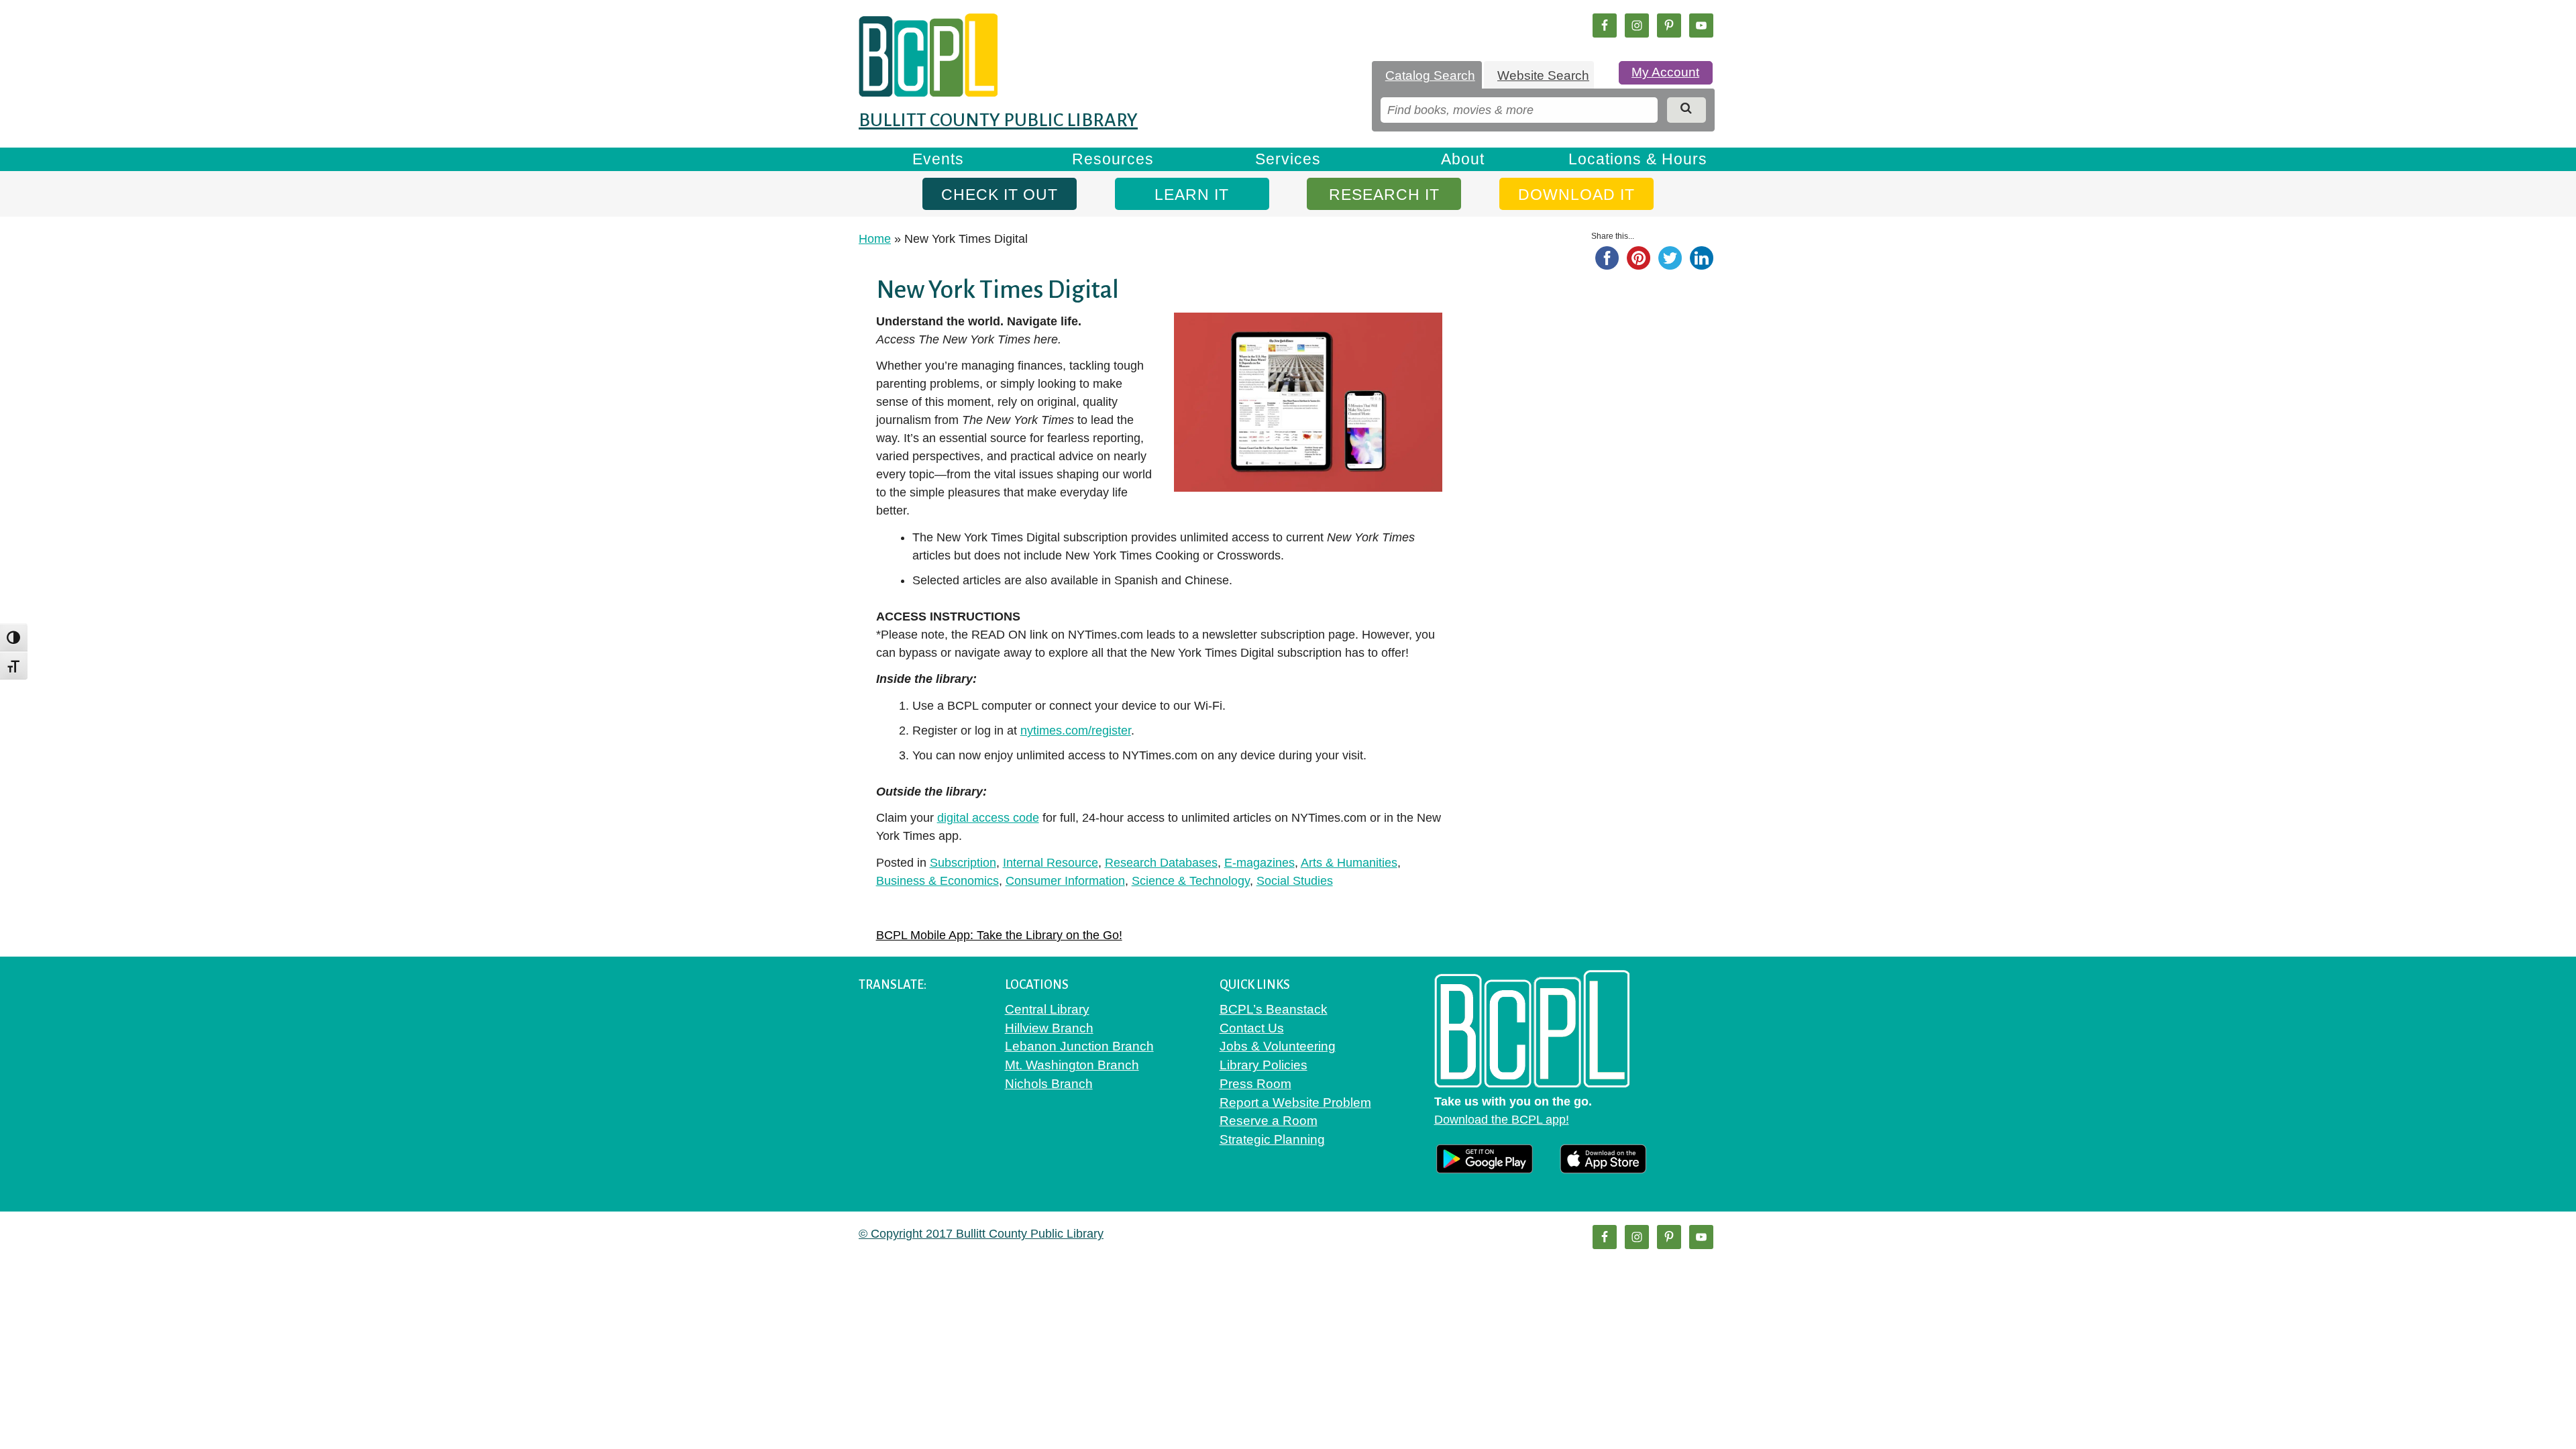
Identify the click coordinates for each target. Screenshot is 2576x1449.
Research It (1384, 195)
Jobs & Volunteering (1278, 1046)
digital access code (988, 818)
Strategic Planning (1272, 1139)
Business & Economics (937, 881)
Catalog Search (1430, 75)
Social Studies (1295, 881)
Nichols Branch (1049, 1084)
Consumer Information (1065, 881)
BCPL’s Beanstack (1274, 1009)
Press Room (1255, 1084)
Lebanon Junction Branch (1079, 1046)
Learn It (1192, 195)
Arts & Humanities (1349, 863)
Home (875, 239)
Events (938, 159)
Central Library (1047, 1009)
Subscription (963, 863)
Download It (1576, 195)
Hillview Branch (1049, 1028)
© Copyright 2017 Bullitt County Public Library (981, 1234)
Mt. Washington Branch (1072, 1065)
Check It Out (1000, 195)
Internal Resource (1051, 863)
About (1463, 159)
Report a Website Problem (1295, 1103)
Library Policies (1264, 1065)
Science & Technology (1191, 881)
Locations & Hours (1638, 159)
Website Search (1543, 75)
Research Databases (1161, 863)
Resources (1113, 159)
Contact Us (1252, 1028)
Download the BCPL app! (1502, 1120)
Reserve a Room (1269, 1121)
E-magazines (1259, 863)
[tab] (1427, 76)
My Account (1665, 72)
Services (1288, 159)
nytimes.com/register (1076, 731)
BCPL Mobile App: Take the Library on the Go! (999, 935)
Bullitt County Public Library (998, 120)
